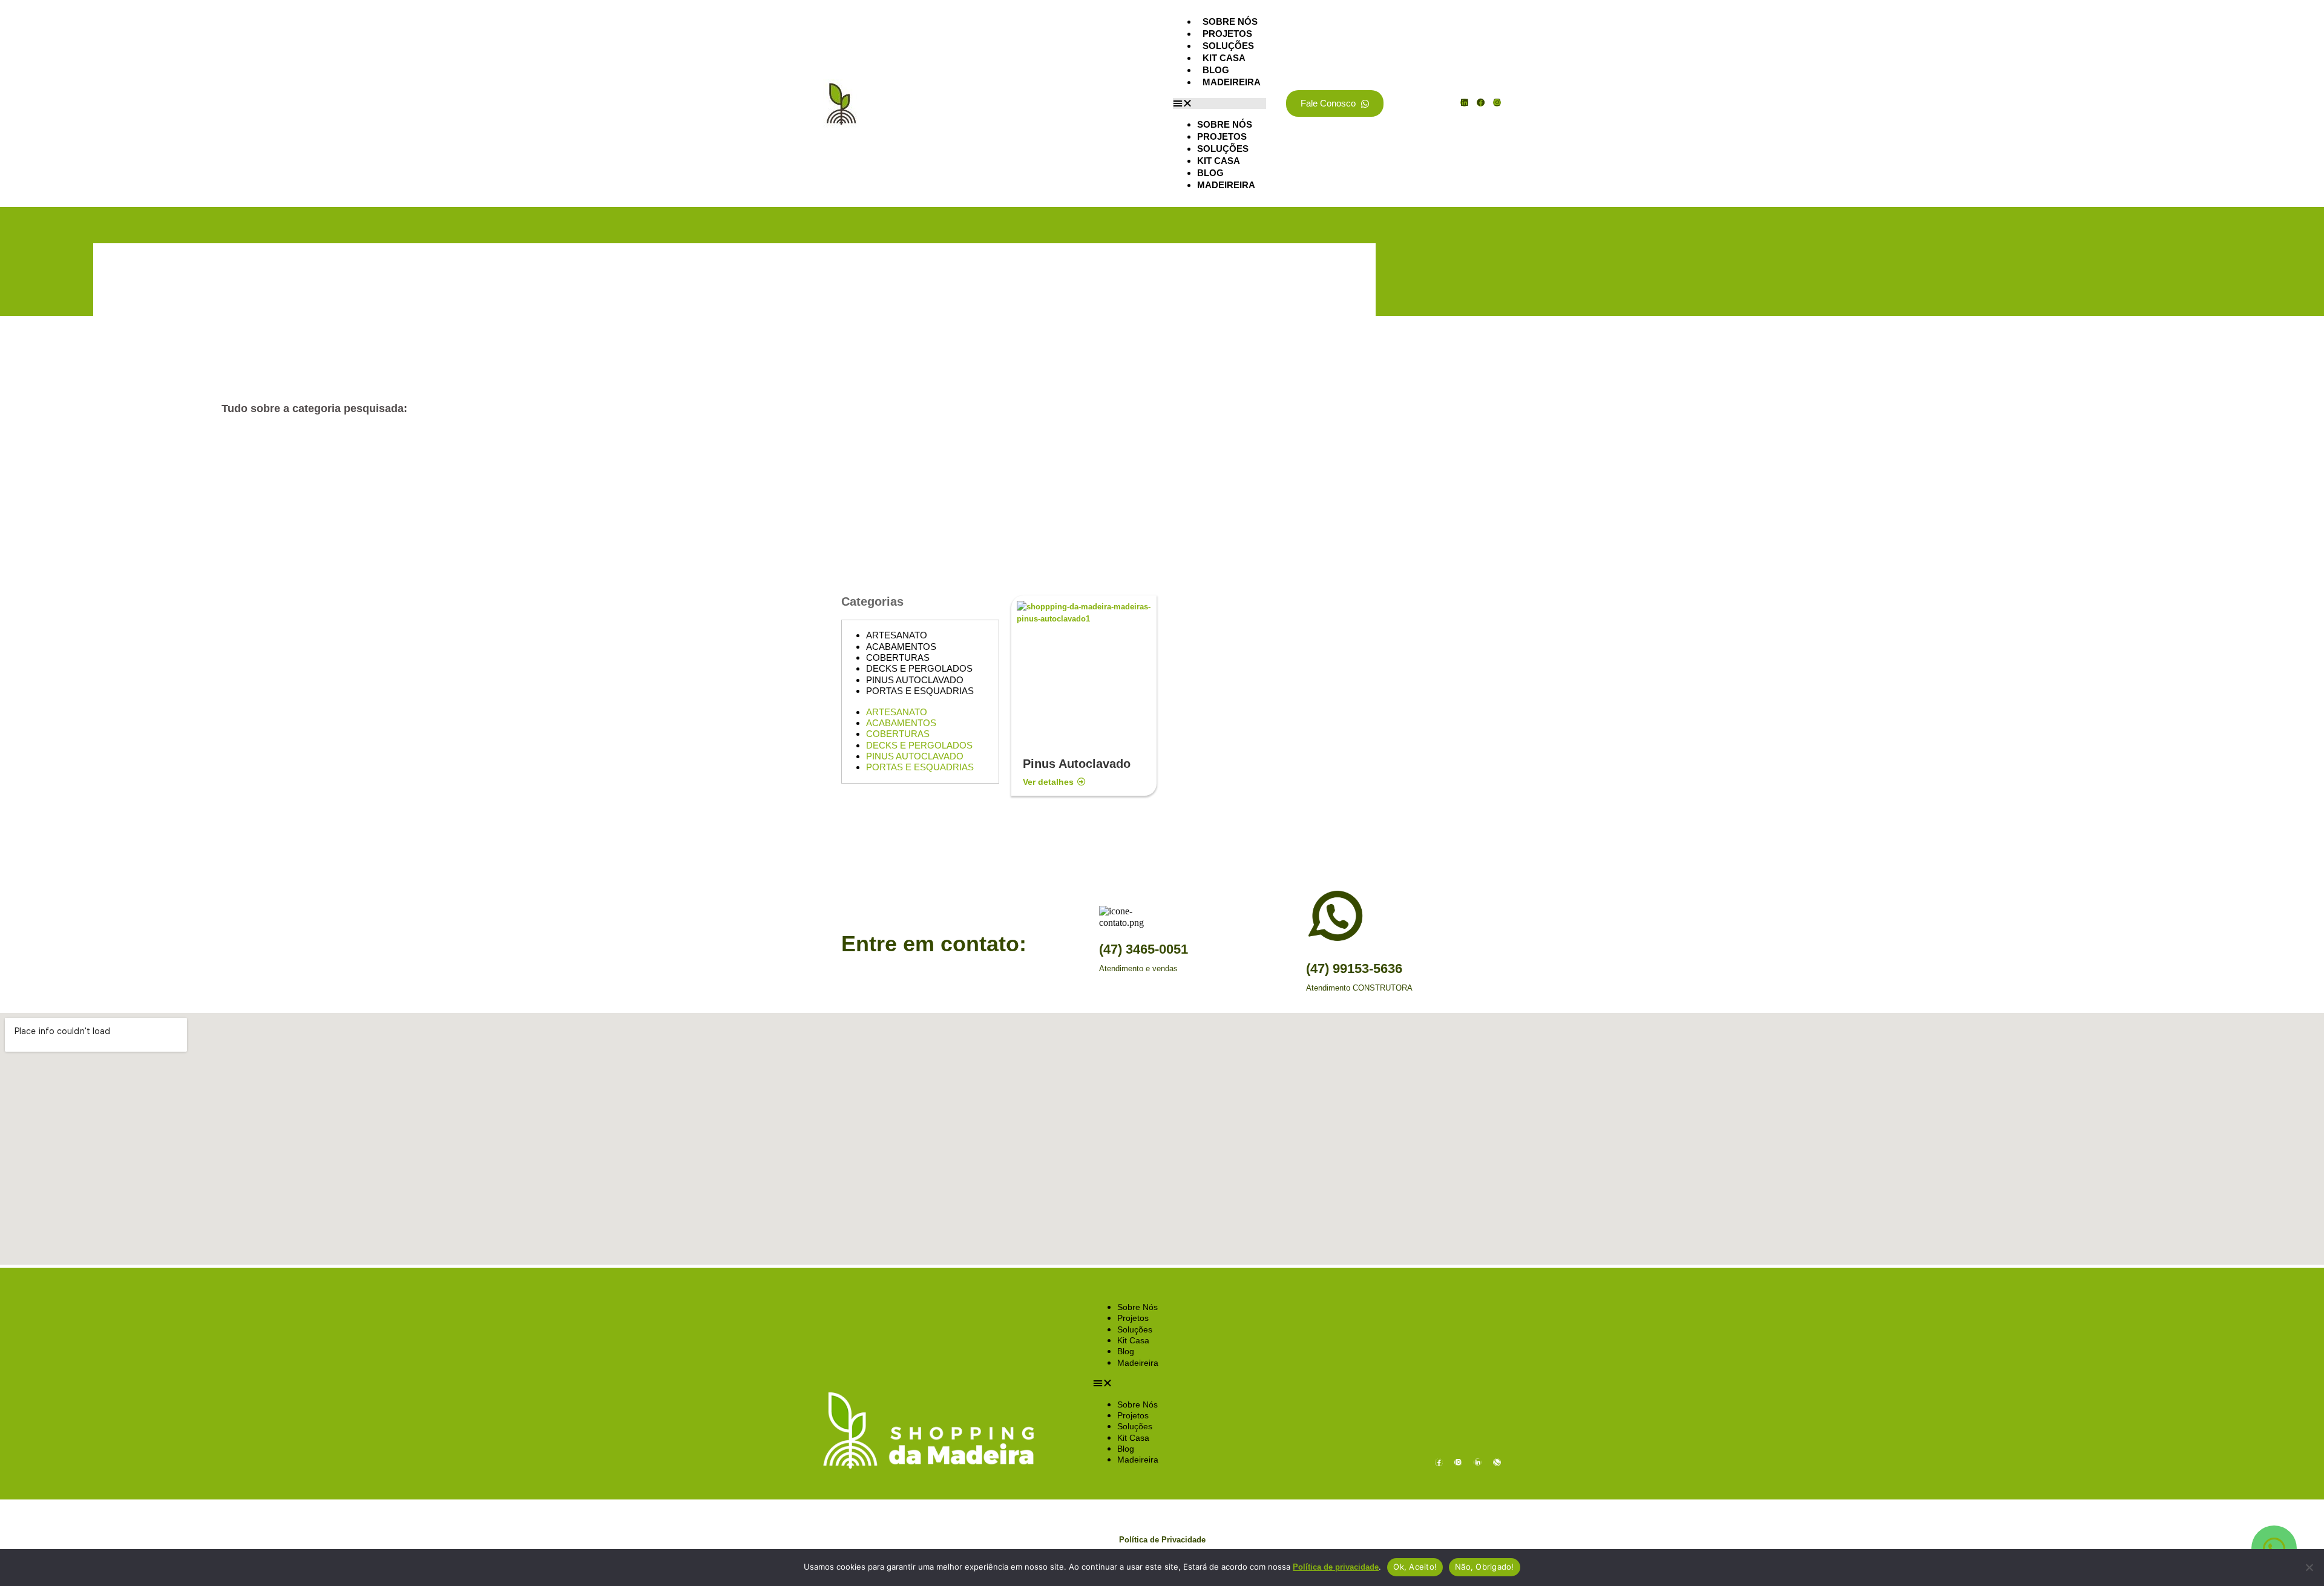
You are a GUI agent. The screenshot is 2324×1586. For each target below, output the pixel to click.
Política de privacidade (1336, 1567)
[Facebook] (1481, 103)
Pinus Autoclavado (1077, 764)
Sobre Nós (1230, 21)
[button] (1219, 103)
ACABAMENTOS (901, 647)
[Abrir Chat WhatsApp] (2274, 1548)
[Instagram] (1497, 103)
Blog (1216, 70)
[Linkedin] (1464, 103)
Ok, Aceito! (1415, 1567)
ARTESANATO (897, 635)
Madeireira (1232, 82)
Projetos (1227, 34)
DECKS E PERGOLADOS (919, 668)
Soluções (1228, 46)
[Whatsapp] (1497, 1462)
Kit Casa (1224, 58)
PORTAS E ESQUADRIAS (920, 691)
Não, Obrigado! (1485, 1567)
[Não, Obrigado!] (2309, 1567)
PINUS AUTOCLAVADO (915, 680)
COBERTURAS (898, 657)
